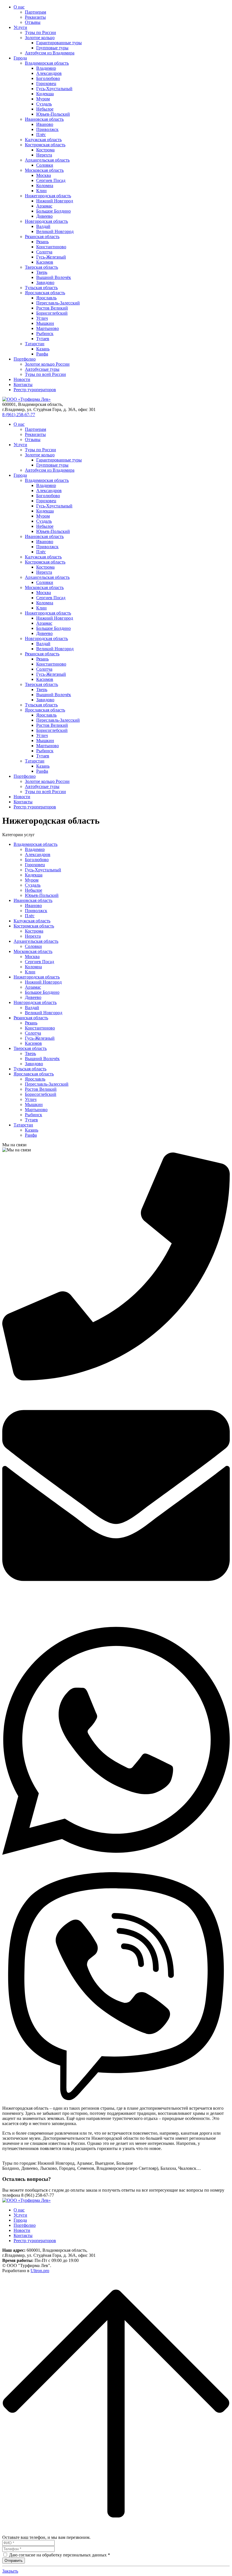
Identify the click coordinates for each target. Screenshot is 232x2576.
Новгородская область (46, 221)
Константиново (51, 247)
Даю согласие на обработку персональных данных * (60, 2555)
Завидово (45, 282)
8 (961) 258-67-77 (19, 415)
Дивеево (44, 216)
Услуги (20, 27)
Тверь (42, 272)
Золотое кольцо (40, 38)
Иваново (45, 124)
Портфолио (25, 359)
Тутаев (43, 339)
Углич (42, 318)
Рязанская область (42, 237)
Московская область (44, 170)
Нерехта (44, 155)
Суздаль (44, 104)
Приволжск (47, 129)
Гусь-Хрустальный (54, 89)
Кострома (45, 150)
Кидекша (45, 94)
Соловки (45, 165)
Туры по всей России (45, 374)
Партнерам (36, 12)
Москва (44, 175)
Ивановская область (44, 119)
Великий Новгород (55, 231)
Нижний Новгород (55, 201)
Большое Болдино (53, 211)
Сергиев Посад (51, 180)
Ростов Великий (52, 308)
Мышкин (45, 323)
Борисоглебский (52, 313)
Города (20, 58)
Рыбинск (45, 333)
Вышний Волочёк (54, 277)
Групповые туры (52, 48)
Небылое (45, 109)
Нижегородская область (48, 196)
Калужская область (43, 140)
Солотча (44, 252)
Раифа (42, 354)
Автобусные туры (42, 369)
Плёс (41, 134)
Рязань (42, 242)
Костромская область (45, 145)
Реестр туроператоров (35, 390)
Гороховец (46, 83)
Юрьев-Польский (53, 114)
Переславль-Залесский (58, 303)
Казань (43, 349)
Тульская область (41, 288)
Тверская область (41, 267)
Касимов (45, 262)
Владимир (46, 68)
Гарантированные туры (59, 43)
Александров (49, 73)
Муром (43, 99)
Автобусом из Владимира (50, 53)
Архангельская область (47, 160)
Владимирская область (47, 63)
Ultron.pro (40, 2271)
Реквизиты (35, 17)
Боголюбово (48, 78)
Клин (41, 191)
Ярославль (46, 298)
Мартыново (48, 328)
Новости (22, 379)
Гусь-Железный (51, 257)
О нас (19, 7)
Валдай (43, 226)
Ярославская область (45, 293)
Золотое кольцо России (47, 364)
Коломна (45, 186)
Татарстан (35, 344)
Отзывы (33, 22)
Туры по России (40, 32)
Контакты (23, 385)
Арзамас (44, 206)
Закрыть (10, 2571)
